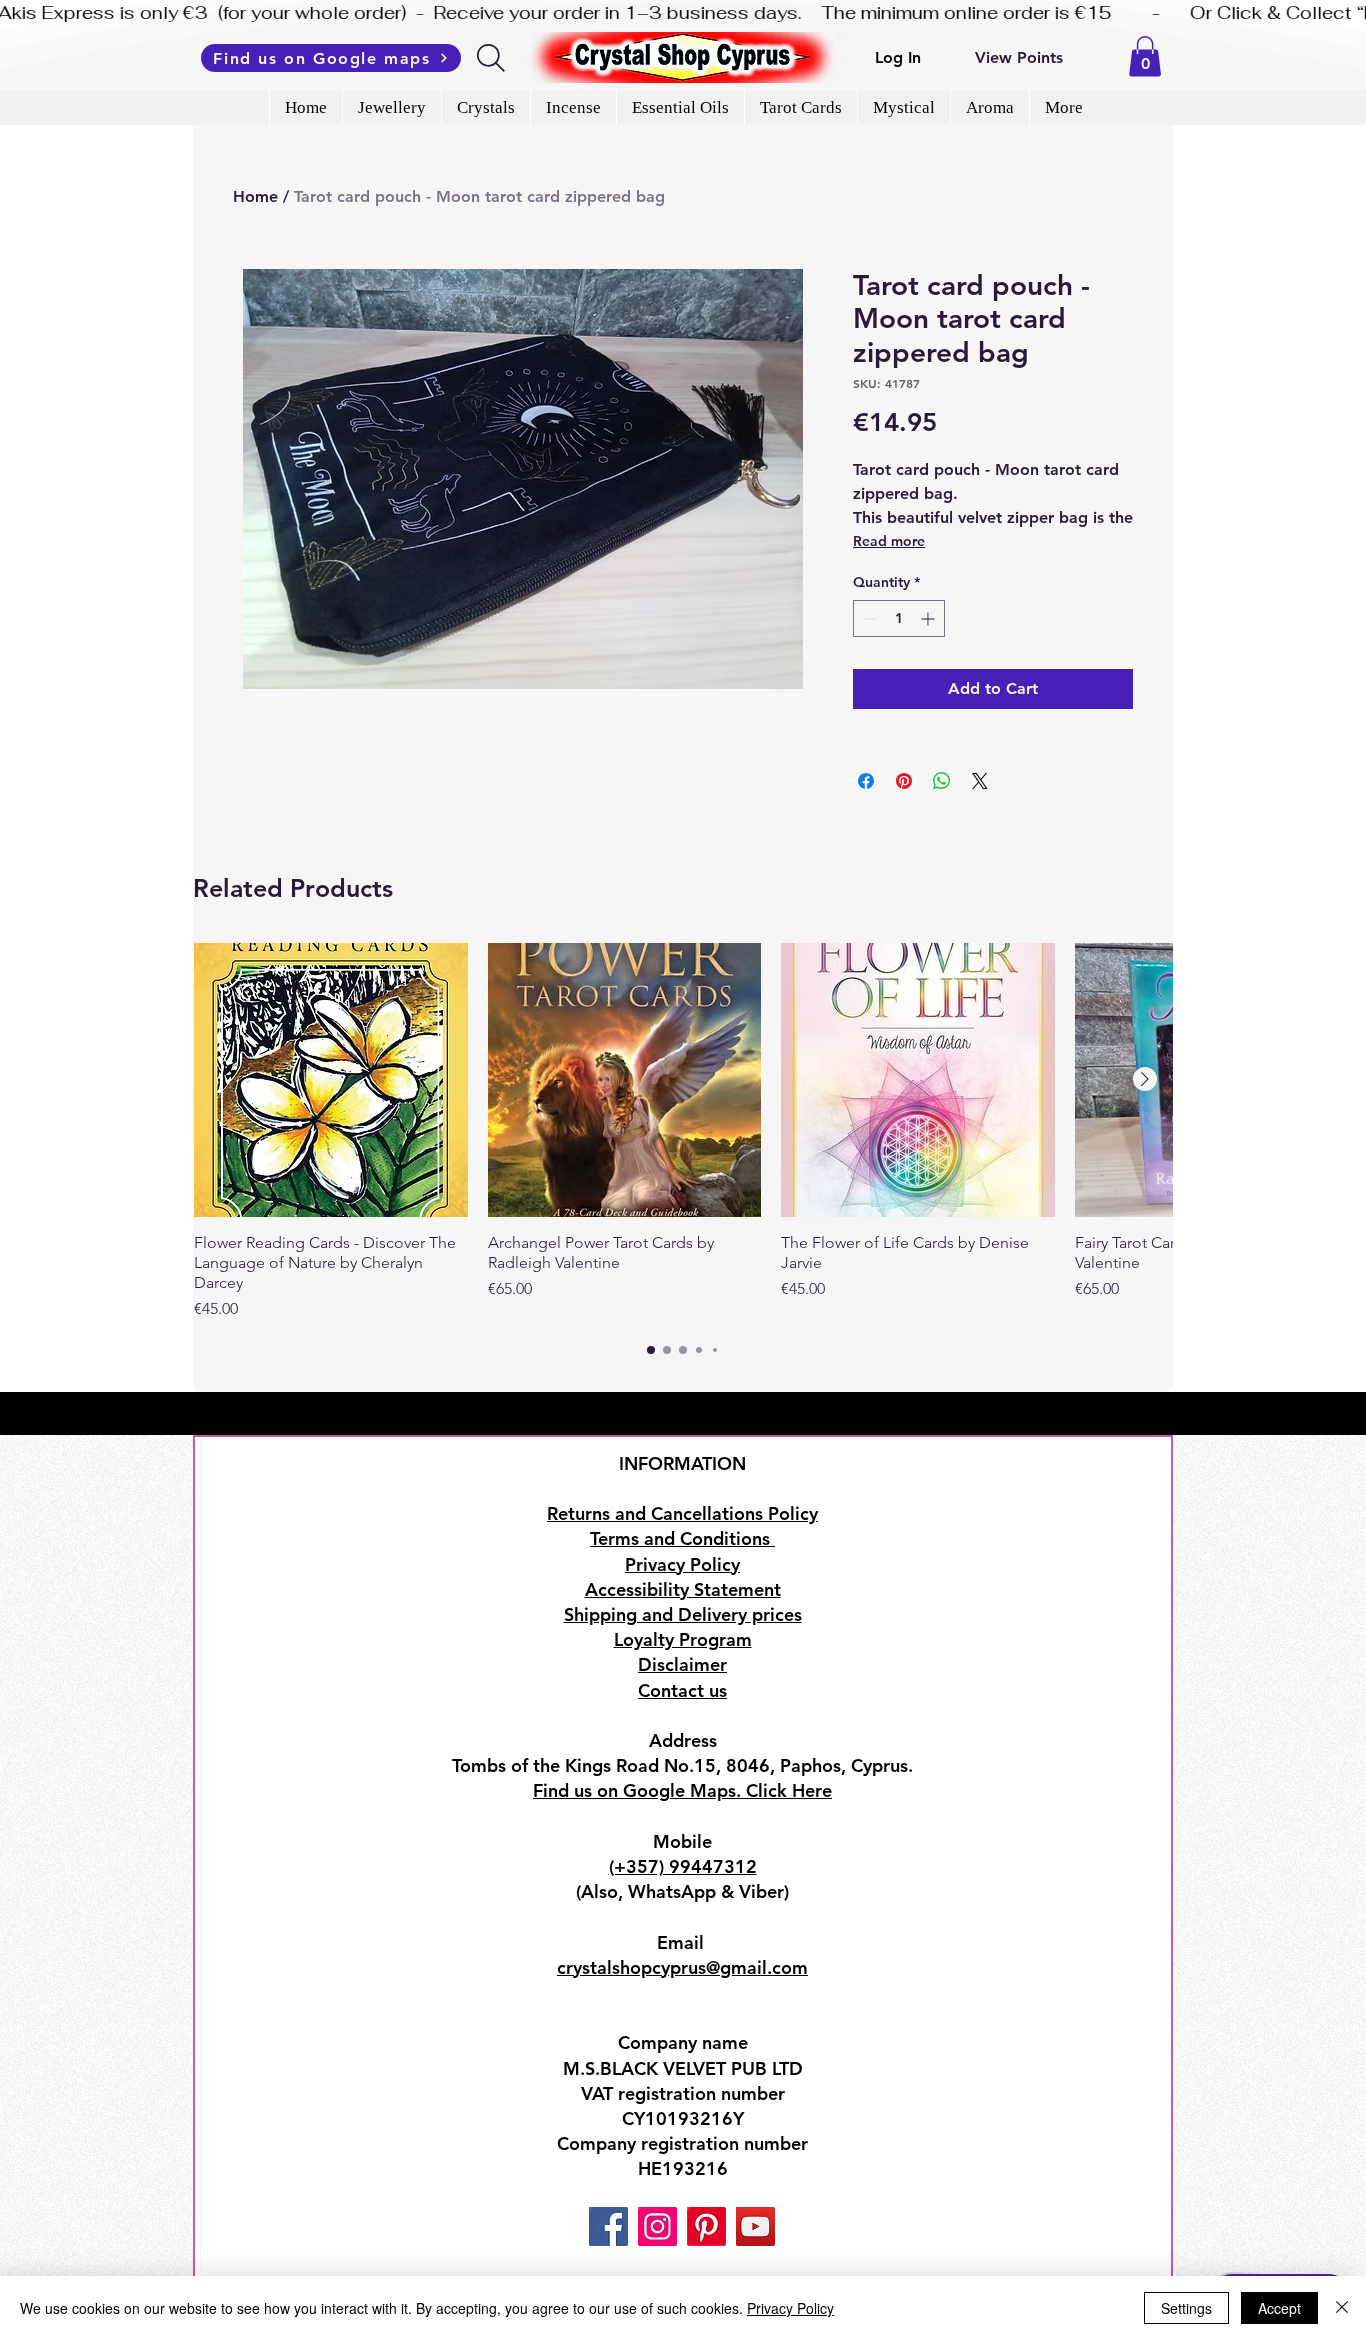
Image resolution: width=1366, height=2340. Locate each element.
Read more (889, 541)
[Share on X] (980, 781)
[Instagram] (657, 2226)
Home (255, 196)
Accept (1279, 2308)
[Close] (1342, 2308)
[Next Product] (1145, 1079)
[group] (683, 1132)
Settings (1186, 2308)
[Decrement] (868, 618)
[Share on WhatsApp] (942, 781)
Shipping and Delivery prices (683, 1614)
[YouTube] (755, 2226)
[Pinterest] (706, 2226)
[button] (1145, 56)
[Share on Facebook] (866, 781)
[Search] (492, 58)
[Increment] (929, 618)
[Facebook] (608, 2226)
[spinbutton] (899, 618)
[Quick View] (331, 1080)
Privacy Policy (790, 2308)
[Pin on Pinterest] (904, 781)
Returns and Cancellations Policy (682, 1513)
